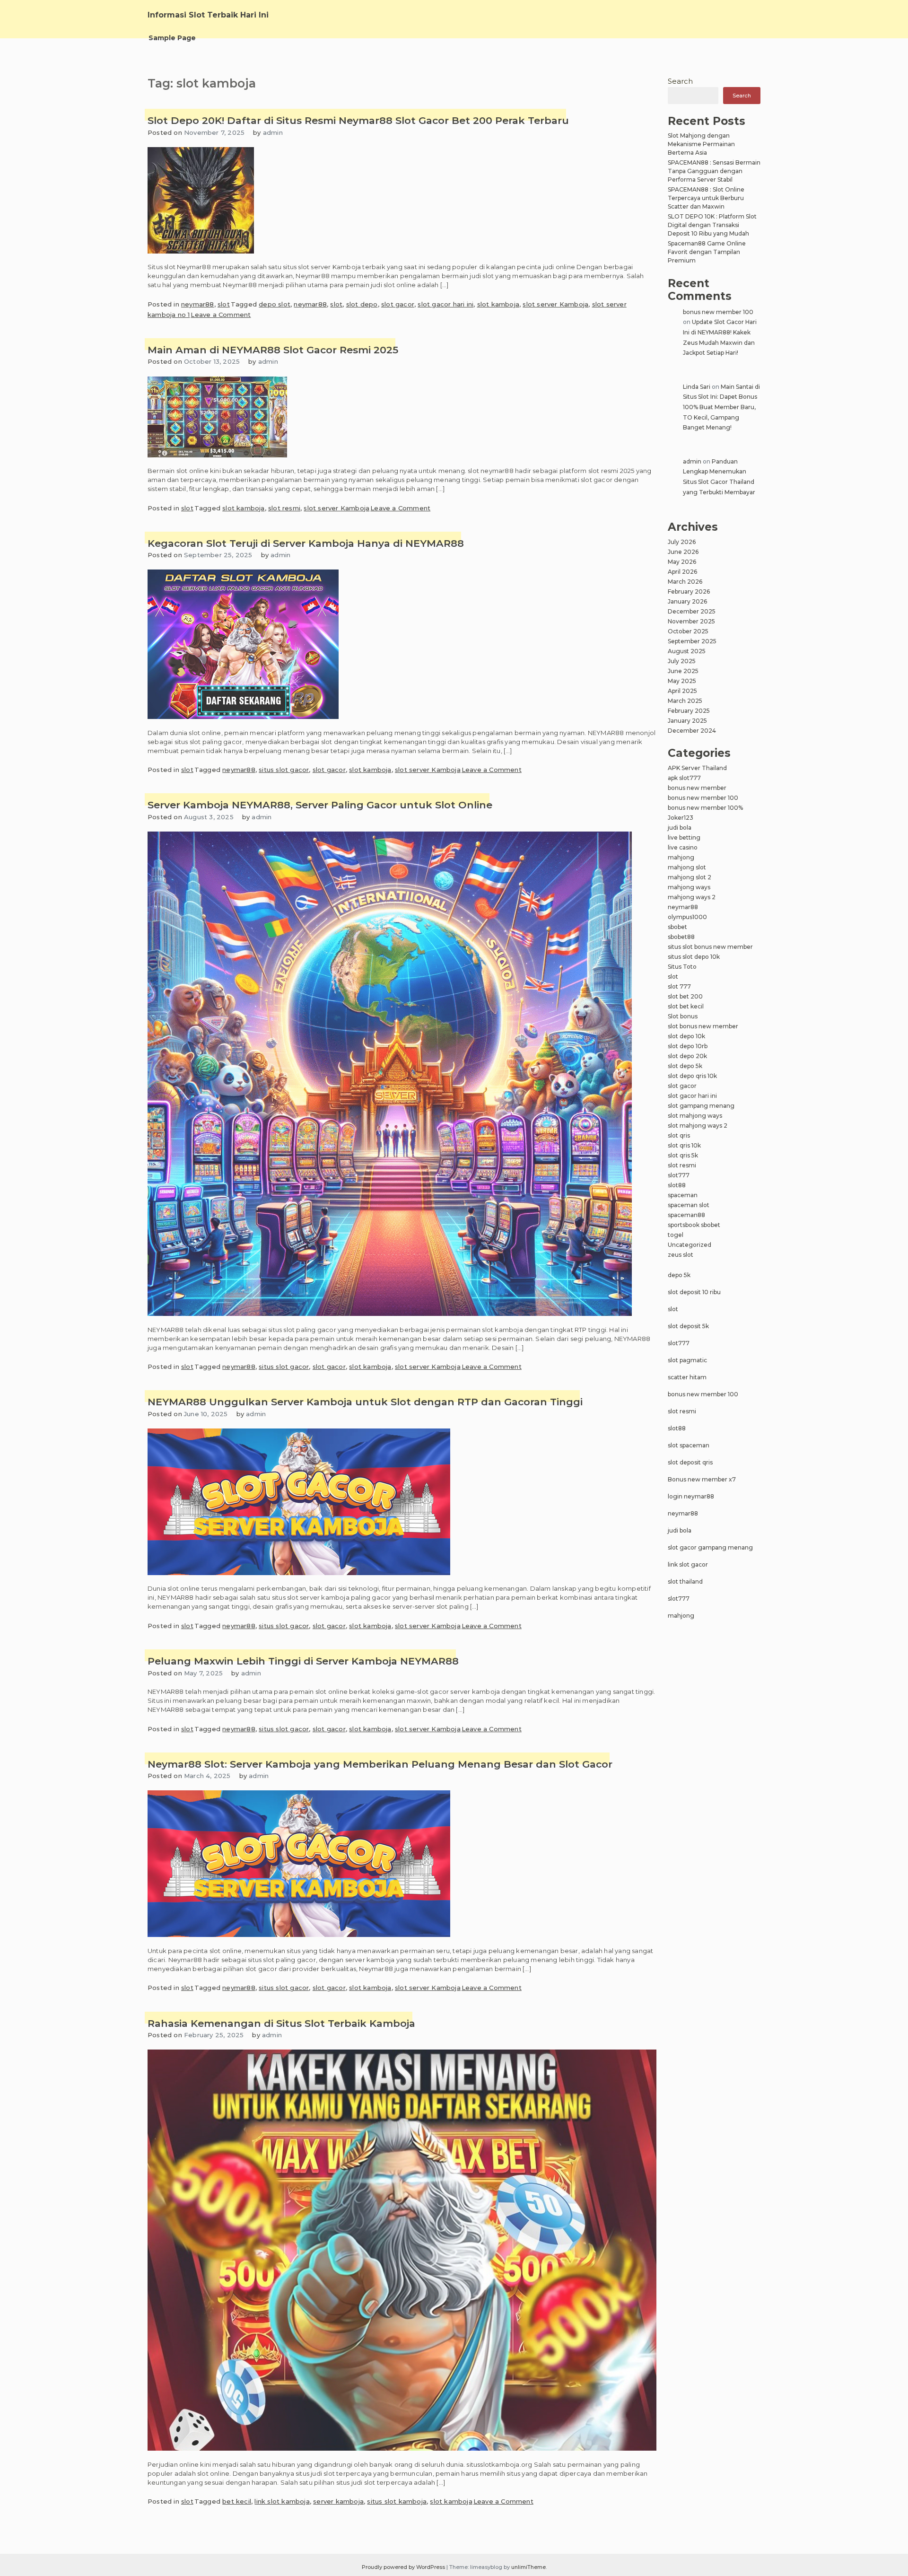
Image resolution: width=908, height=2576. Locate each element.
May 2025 (682, 681)
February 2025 (689, 711)
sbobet (677, 927)
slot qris (679, 1135)
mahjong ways (689, 887)
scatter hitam (687, 1377)
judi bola (680, 828)
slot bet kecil (686, 1006)
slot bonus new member (703, 1026)
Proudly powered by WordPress (404, 2567)
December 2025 (692, 611)
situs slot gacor (284, 770)
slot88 (677, 1185)
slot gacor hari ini (445, 304)
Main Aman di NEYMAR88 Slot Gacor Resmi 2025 (273, 350)
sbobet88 (681, 937)
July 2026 (682, 542)
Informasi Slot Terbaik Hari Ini (208, 15)
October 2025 (688, 631)
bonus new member (697, 788)
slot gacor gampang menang (710, 1547)
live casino (683, 847)
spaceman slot (689, 1205)
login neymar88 (691, 1496)
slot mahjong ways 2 (698, 1126)
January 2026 (687, 601)
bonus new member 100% (705, 808)
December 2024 (692, 731)
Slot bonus (683, 1016)
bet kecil (237, 2501)
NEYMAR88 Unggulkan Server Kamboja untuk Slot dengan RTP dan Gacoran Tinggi (365, 1402)
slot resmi (284, 508)
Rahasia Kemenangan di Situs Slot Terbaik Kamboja (281, 2023)
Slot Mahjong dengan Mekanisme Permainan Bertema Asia (701, 144)
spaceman (683, 1195)
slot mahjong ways (695, 1116)
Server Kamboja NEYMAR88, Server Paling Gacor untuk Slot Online (320, 805)
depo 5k (679, 1275)
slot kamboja (498, 304)
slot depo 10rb (688, 1046)
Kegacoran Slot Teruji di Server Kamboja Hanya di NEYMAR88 (306, 543)
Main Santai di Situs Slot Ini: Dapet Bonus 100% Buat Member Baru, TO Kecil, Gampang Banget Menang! (721, 407)
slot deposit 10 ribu (694, 1292)
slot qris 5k (683, 1155)
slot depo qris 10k (692, 1076)
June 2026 (683, 552)
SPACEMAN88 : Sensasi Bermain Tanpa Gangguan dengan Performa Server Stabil (714, 171)
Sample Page (172, 38)
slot (224, 304)
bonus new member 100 (718, 312)
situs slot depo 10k (694, 957)
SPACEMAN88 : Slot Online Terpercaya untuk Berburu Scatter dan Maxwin (706, 198)
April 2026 (682, 572)
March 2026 (685, 582)
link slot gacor (688, 1564)
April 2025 (682, 691)
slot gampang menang (701, 1106)
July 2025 (682, 661)
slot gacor (398, 304)
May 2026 (682, 562)
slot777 (679, 1175)
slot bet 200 (685, 996)
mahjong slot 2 (690, 877)
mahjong (681, 857)
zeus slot (681, 1255)
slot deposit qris (690, 1462)
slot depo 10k (686, 1036)
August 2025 (687, 651)
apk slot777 (684, 778)
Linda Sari (697, 387)
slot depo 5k (685, 1066)
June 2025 (683, 671)
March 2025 (685, 701)
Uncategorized (690, 1245)
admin (273, 132)
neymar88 (198, 304)
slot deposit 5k (688, 1326)
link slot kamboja (282, 2501)
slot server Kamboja (555, 304)
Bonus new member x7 (702, 1479)
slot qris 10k (684, 1145)
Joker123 (681, 818)
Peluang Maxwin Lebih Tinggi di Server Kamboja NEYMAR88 (303, 1661)
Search (680, 81)
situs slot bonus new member (710, 947)
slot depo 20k (687, 1056)
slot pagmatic (687, 1360)
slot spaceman (689, 1445)
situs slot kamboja (397, 2501)
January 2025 (687, 721)
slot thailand (685, 1582)
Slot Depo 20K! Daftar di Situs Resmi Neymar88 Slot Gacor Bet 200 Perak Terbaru (358, 120)
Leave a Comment (221, 315)
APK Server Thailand (697, 768)
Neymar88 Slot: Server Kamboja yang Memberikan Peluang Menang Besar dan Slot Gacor (380, 1764)
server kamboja (338, 2501)
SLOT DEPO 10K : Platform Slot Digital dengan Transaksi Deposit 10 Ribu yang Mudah (712, 225)
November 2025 (691, 621)
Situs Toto (682, 967)
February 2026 (689, 591)
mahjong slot (687, 867)
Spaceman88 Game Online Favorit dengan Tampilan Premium (707, 252)
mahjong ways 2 (692, 897)
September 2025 (692, 641)
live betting (684, 837)
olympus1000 (687, 917)
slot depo (362, 304)
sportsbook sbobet (694, 1225)
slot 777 (679, 986)
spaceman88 (686, 1215)
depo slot (275, 304)
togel (676, 1235)
